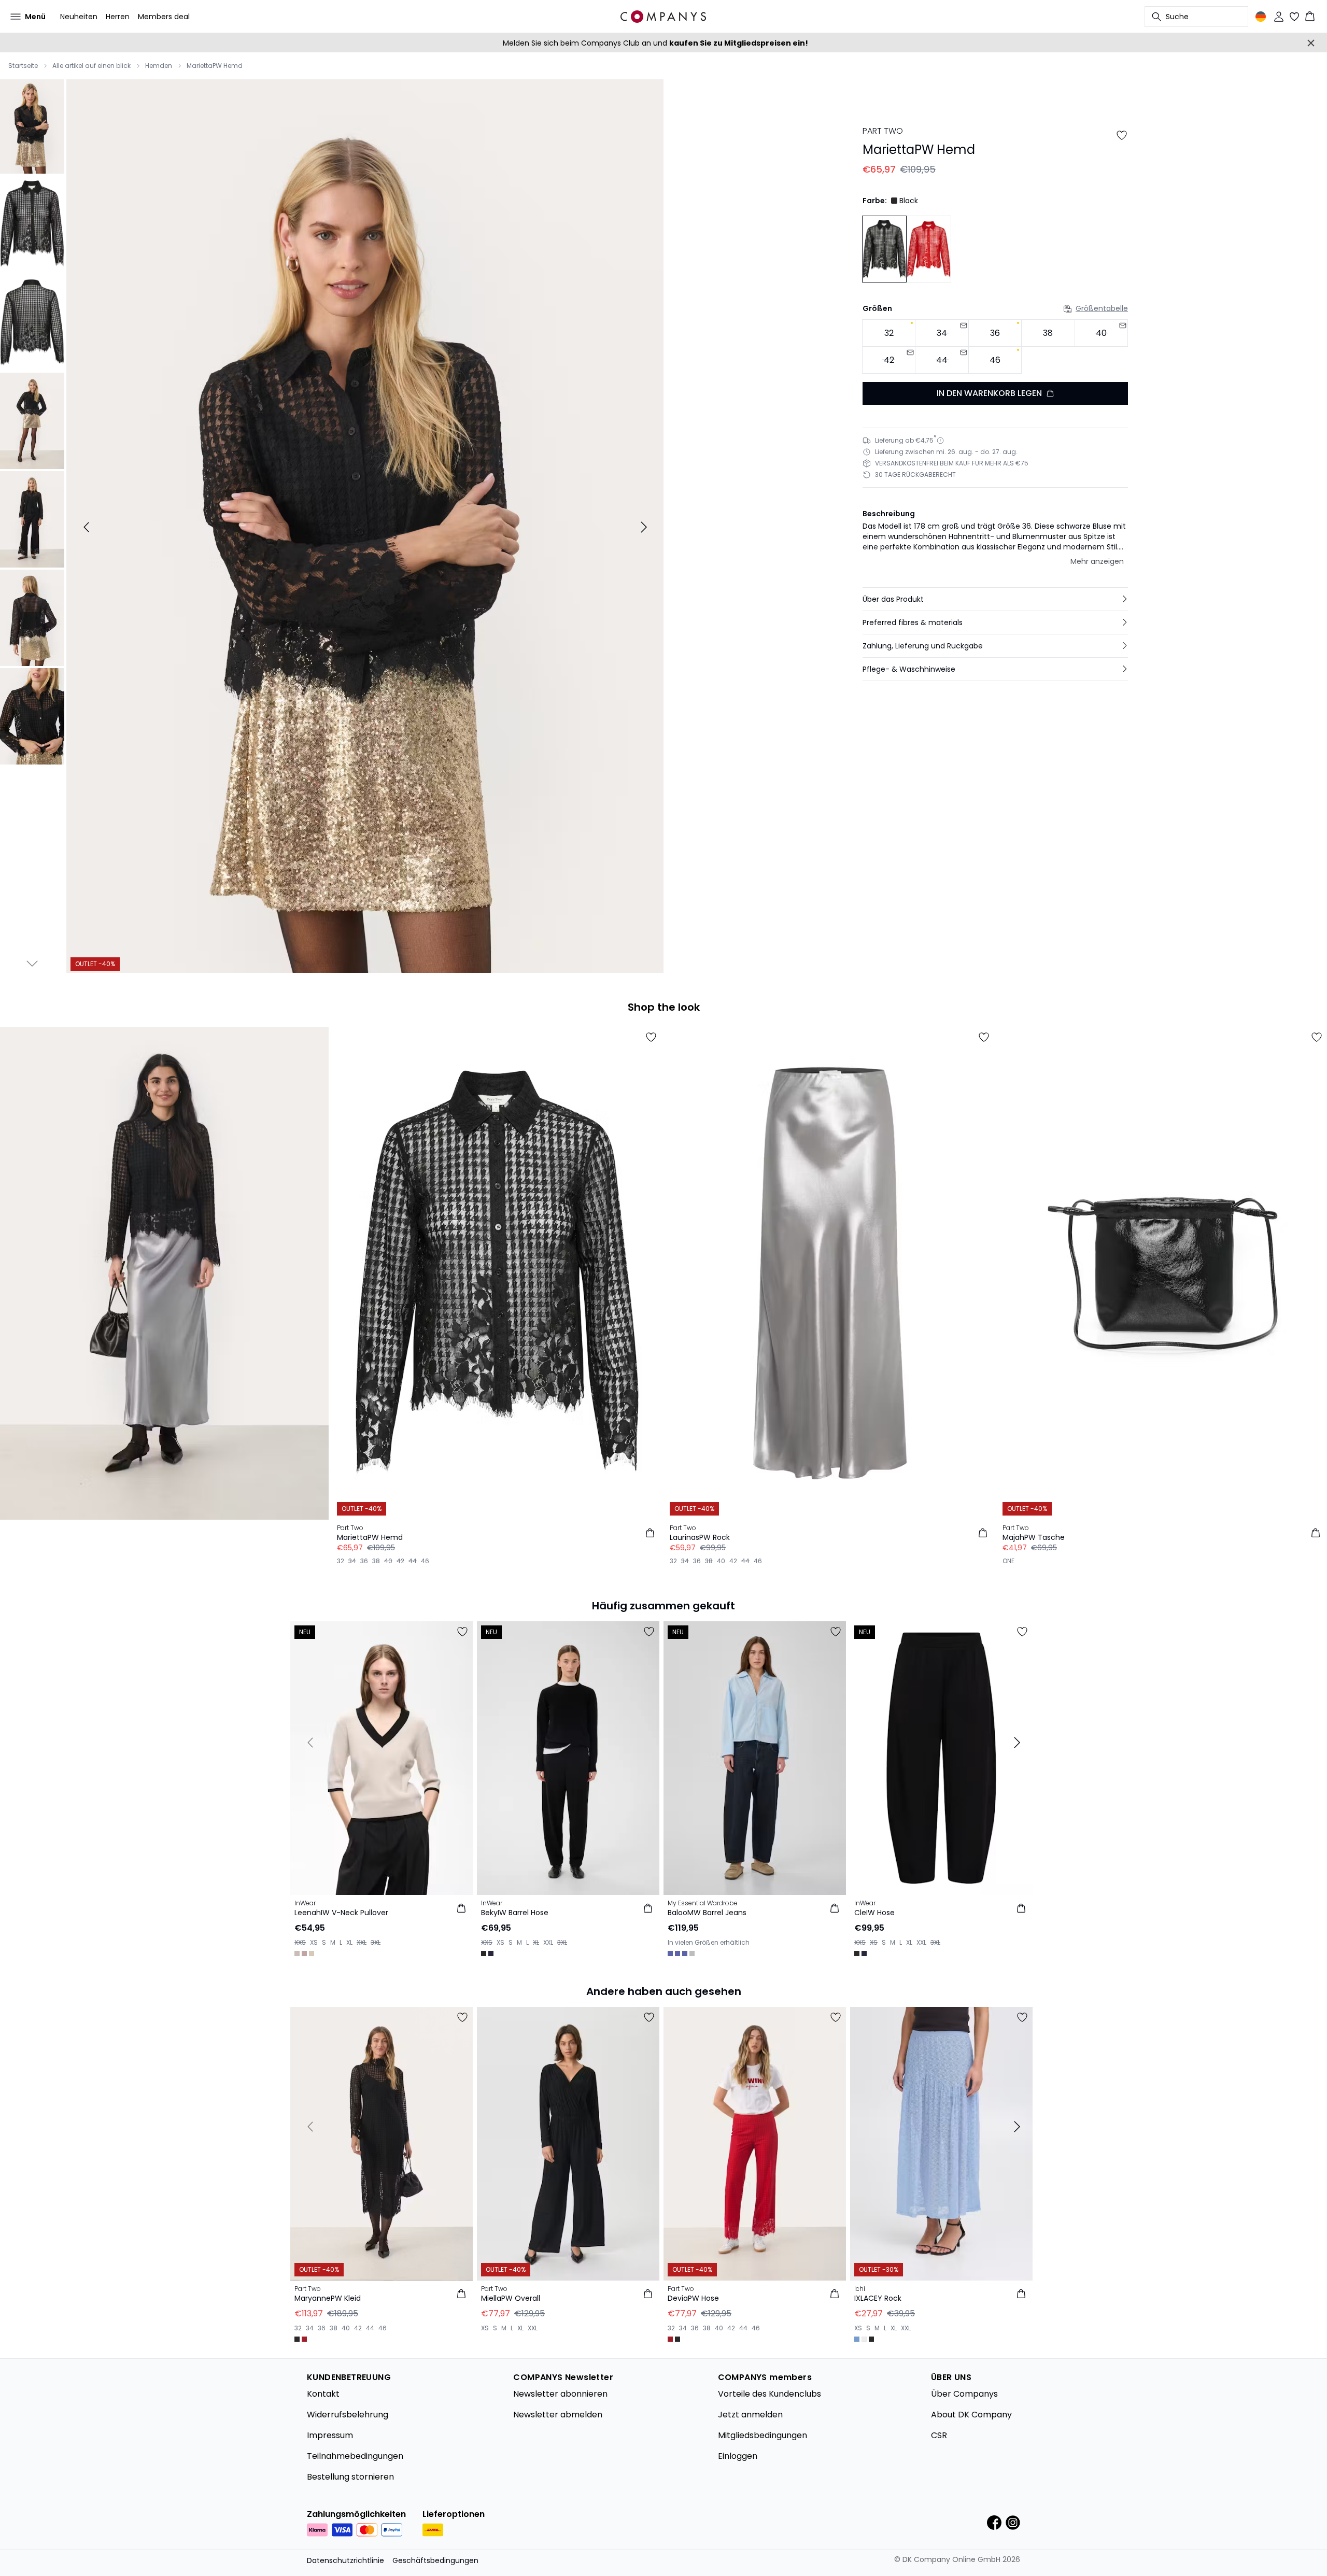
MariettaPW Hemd (215, 66)
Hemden (159, 66)
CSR (939, 2435)
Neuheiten (79, 17)
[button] (995, 599)
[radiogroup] (995, 346)
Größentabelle (1102, 308)
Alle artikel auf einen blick (91, 66)
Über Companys (964, 2394)
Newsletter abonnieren (560, 2394)
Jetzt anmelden (750, 2415)
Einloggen (738, 2456)
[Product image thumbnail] (32, 125)
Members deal (164, 17)
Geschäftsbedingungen (435, 2560)
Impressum (330, 2435)
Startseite (23, 66)
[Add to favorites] (1122, 135)
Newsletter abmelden (558, 2415)
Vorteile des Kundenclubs (770, 2394)
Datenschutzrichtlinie (345, 2560)
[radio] (889, 333)
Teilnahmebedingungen (355, 2456)
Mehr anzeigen (1097, 561)
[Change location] (1261, 17)
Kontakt (323, 2394)
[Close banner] (1311, 43)
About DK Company (971, 2415)
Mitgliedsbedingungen (763, 2435)
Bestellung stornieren (350, 2477)
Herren (118, 17)
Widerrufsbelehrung (348, 2415)
